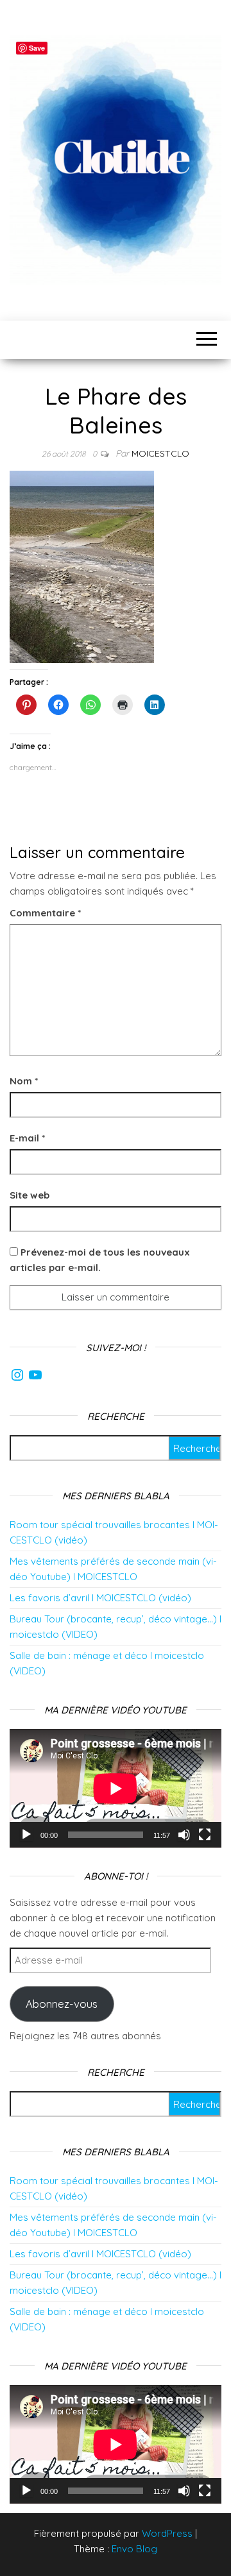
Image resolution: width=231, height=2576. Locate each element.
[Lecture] (26, 1835)
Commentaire (45, 913)
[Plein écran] (205, 1835)
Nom (24, 1081)
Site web (30, 1195)
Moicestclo (160, 453)
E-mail (27, 1138)
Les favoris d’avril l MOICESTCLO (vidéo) (100, 1598)
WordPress (167, 2533)
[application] (116, 1789)
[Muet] (184, 1835)
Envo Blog (134, 2549)
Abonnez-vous (62, 2004)
